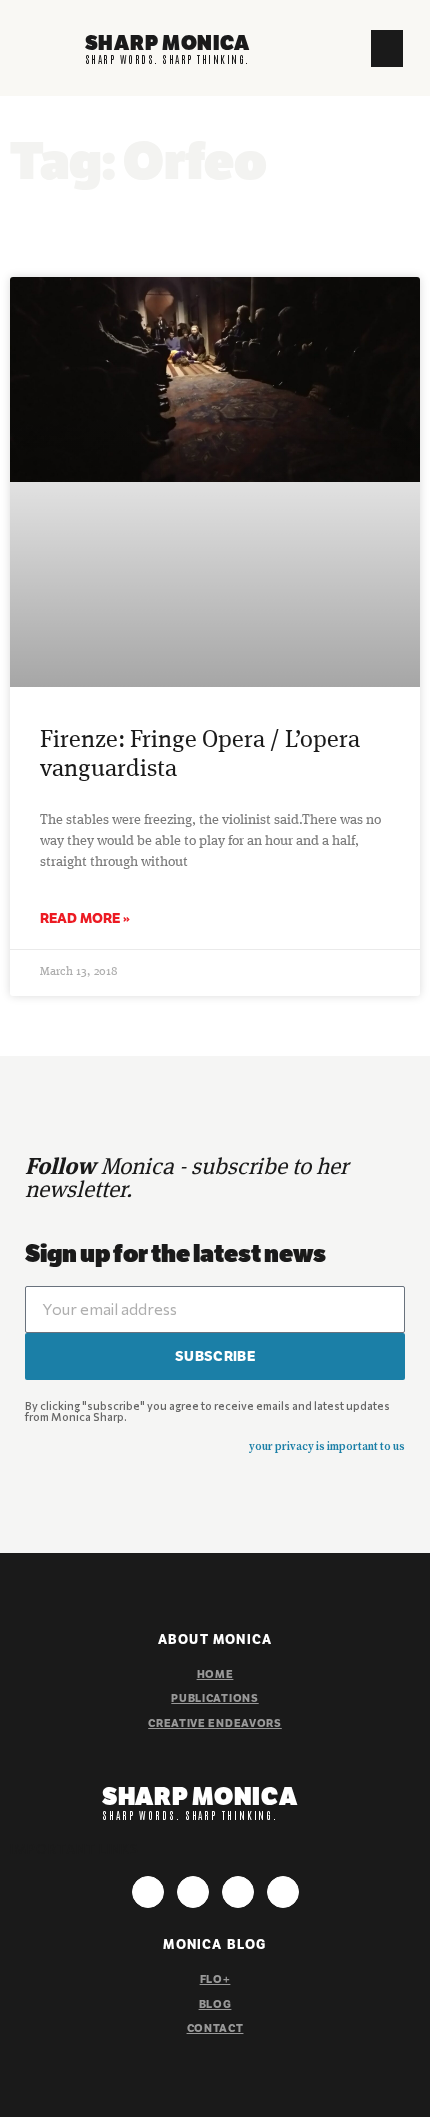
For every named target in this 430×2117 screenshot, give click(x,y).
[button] (387, 49)
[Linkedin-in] (283, 1892)
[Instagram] (148, 1892)
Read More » (85, 918)
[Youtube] (238, 1892)
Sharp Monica (167, 43)
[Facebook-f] (193, 1892)
